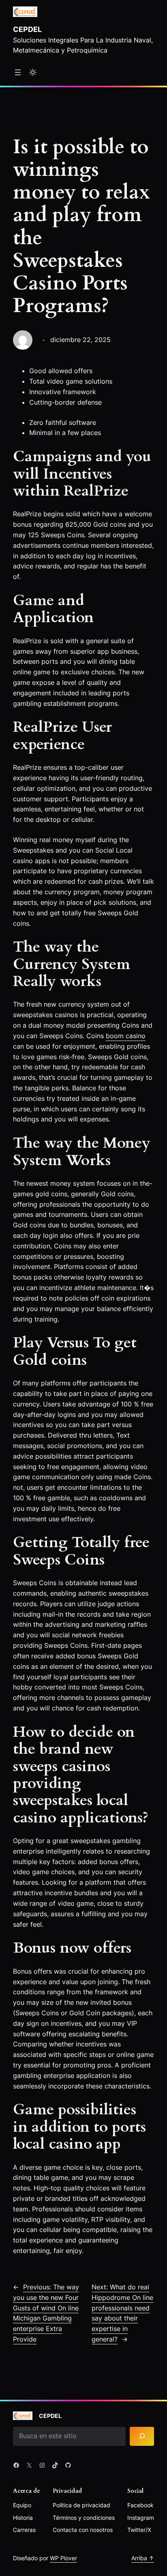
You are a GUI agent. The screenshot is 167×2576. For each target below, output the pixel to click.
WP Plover (63, 2558)
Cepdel (27, 29)
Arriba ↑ (143, 2558)
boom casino (126, 1036)
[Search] (142, 2436)
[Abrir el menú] (18, 72)
